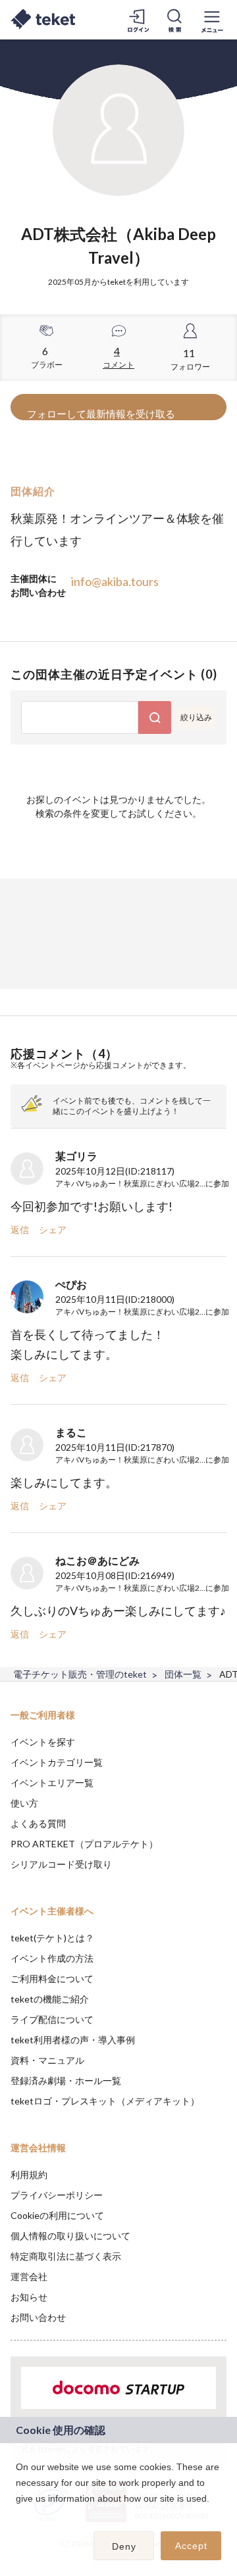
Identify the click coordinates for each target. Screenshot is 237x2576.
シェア (53, 1229)
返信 (20, 1229)
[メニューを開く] (212, 20)
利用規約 (29, 2175)
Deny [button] (124, 2546)
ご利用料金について (52, 1979)
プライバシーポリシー (57, 2195)
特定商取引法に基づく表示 (66, 2256)
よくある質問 (38, 1823)
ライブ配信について (52, 2019)
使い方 (24, 1803)
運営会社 (29, 2276)
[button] (18, 2515)
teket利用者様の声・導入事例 (73, 2040)
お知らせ (29, 2297)
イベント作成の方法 (52, 1958)
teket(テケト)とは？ (52, 1938)
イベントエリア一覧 (52, 1783)
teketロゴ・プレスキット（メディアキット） (105, 2101)
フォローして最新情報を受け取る (101, 414)
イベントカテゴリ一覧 (57, 1762)
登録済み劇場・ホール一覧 (66, 2080)
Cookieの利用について (57, 2215)
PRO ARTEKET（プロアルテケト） (84, 1844)
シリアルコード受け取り (61, 1864)
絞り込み (196, 717)
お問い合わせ (38, 2317)
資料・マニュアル (47, 2060)
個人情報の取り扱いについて (70, 2236)
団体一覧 (183, 1674)
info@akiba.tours (115, 581)
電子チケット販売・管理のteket (80, 1674)
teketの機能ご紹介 (50, 1999)
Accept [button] (191, 2546)
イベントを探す (43, 1742)
